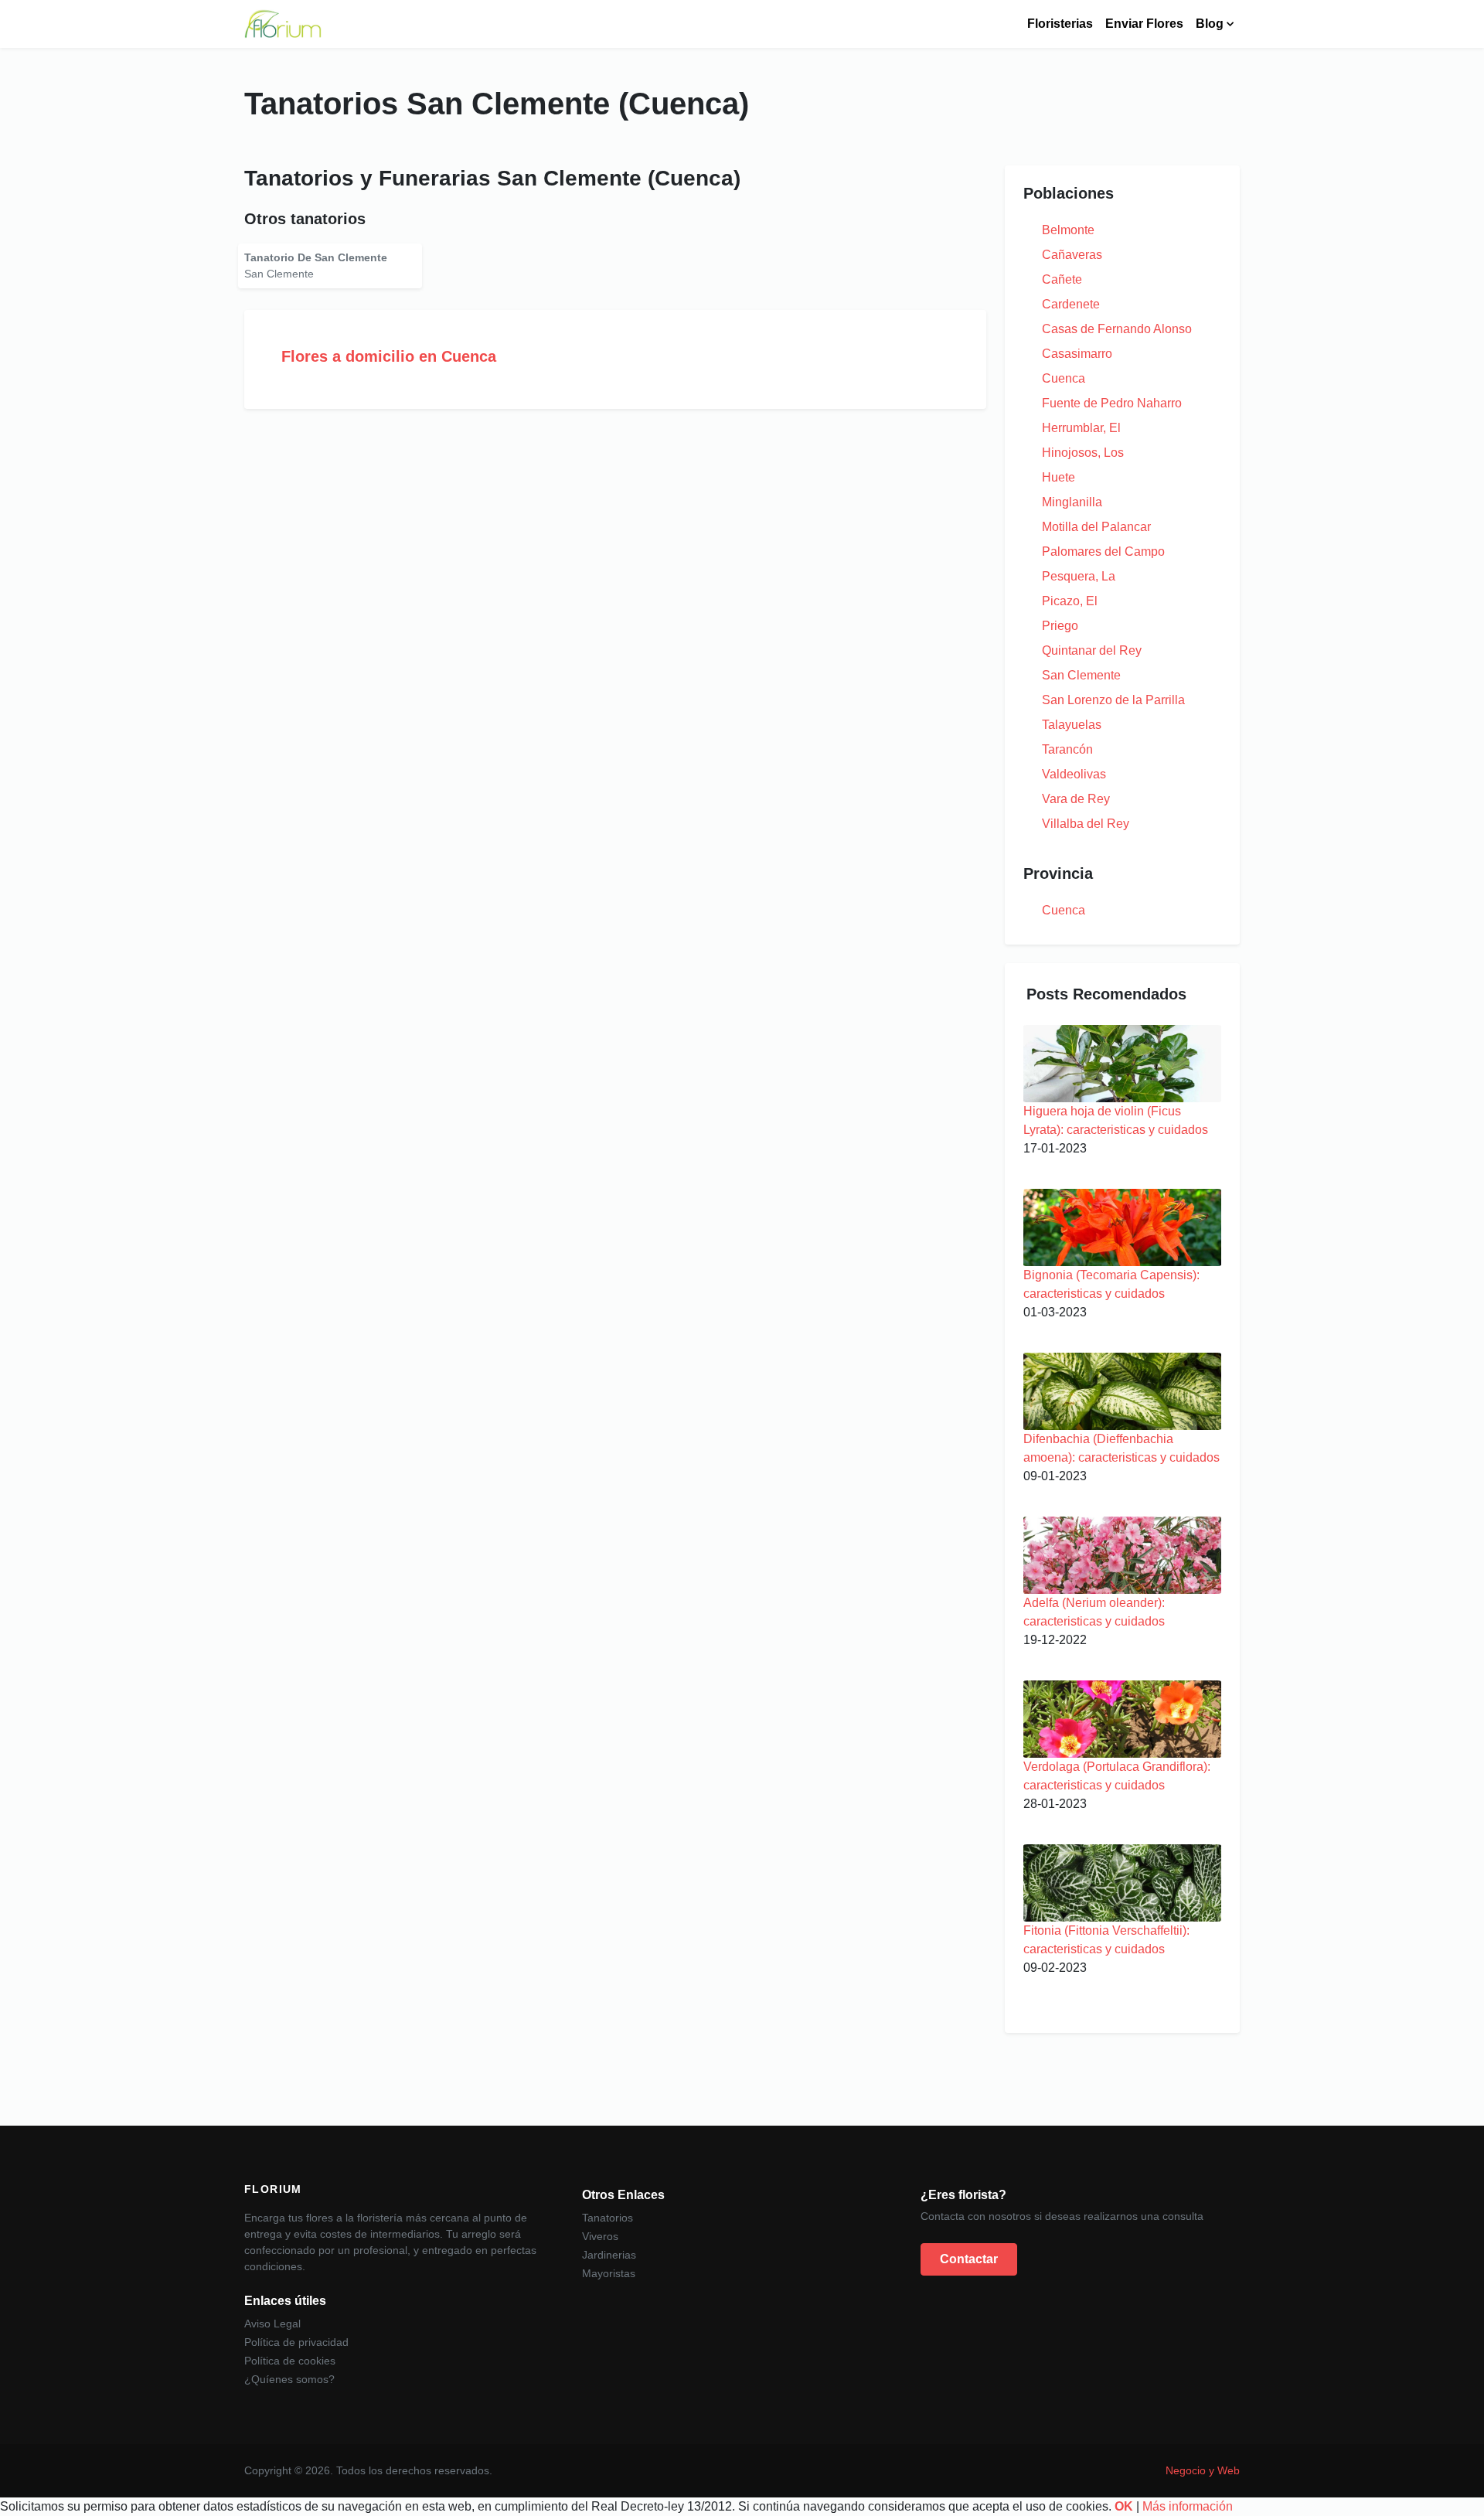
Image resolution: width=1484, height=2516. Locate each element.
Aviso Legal (272, 2324)
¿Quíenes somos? (289, 2379)
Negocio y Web (1203, 2470)
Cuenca (1064, 378)
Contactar (969, 2259)
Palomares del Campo (1103, 552)
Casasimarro (1077, 354)
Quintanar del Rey (1092, 650)
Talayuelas (1072, 725)
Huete (1059, 477)
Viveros (600, 2236)
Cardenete (1071, 304)
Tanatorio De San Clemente (316, 257)
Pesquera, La (1079, 576)
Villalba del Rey (1086, 824)
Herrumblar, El (1081, 428)
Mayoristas (609, 2273)
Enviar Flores (1144, 24)
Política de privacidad (296, 2342)
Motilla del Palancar (1096, 527)
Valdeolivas (1074, 774)
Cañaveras (1072, 255)
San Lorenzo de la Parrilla (1113, 700)
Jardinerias (609, 2255)
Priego (1060, 626)
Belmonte (1068, 230)
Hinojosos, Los (1083, 453)
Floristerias (1060, 24)
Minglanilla (1072, 502)
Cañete (1062, 279)
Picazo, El (1070, 601)
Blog (1210, 24)
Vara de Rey (1076, 799)
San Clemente (1081, 675)
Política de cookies (290, 2361)
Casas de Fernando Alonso (1117, 329)
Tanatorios (608, 2218)
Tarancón (1067, 749)
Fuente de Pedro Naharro (1112, 403)
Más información (1188, 2506)
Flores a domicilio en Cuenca (389, 356)
